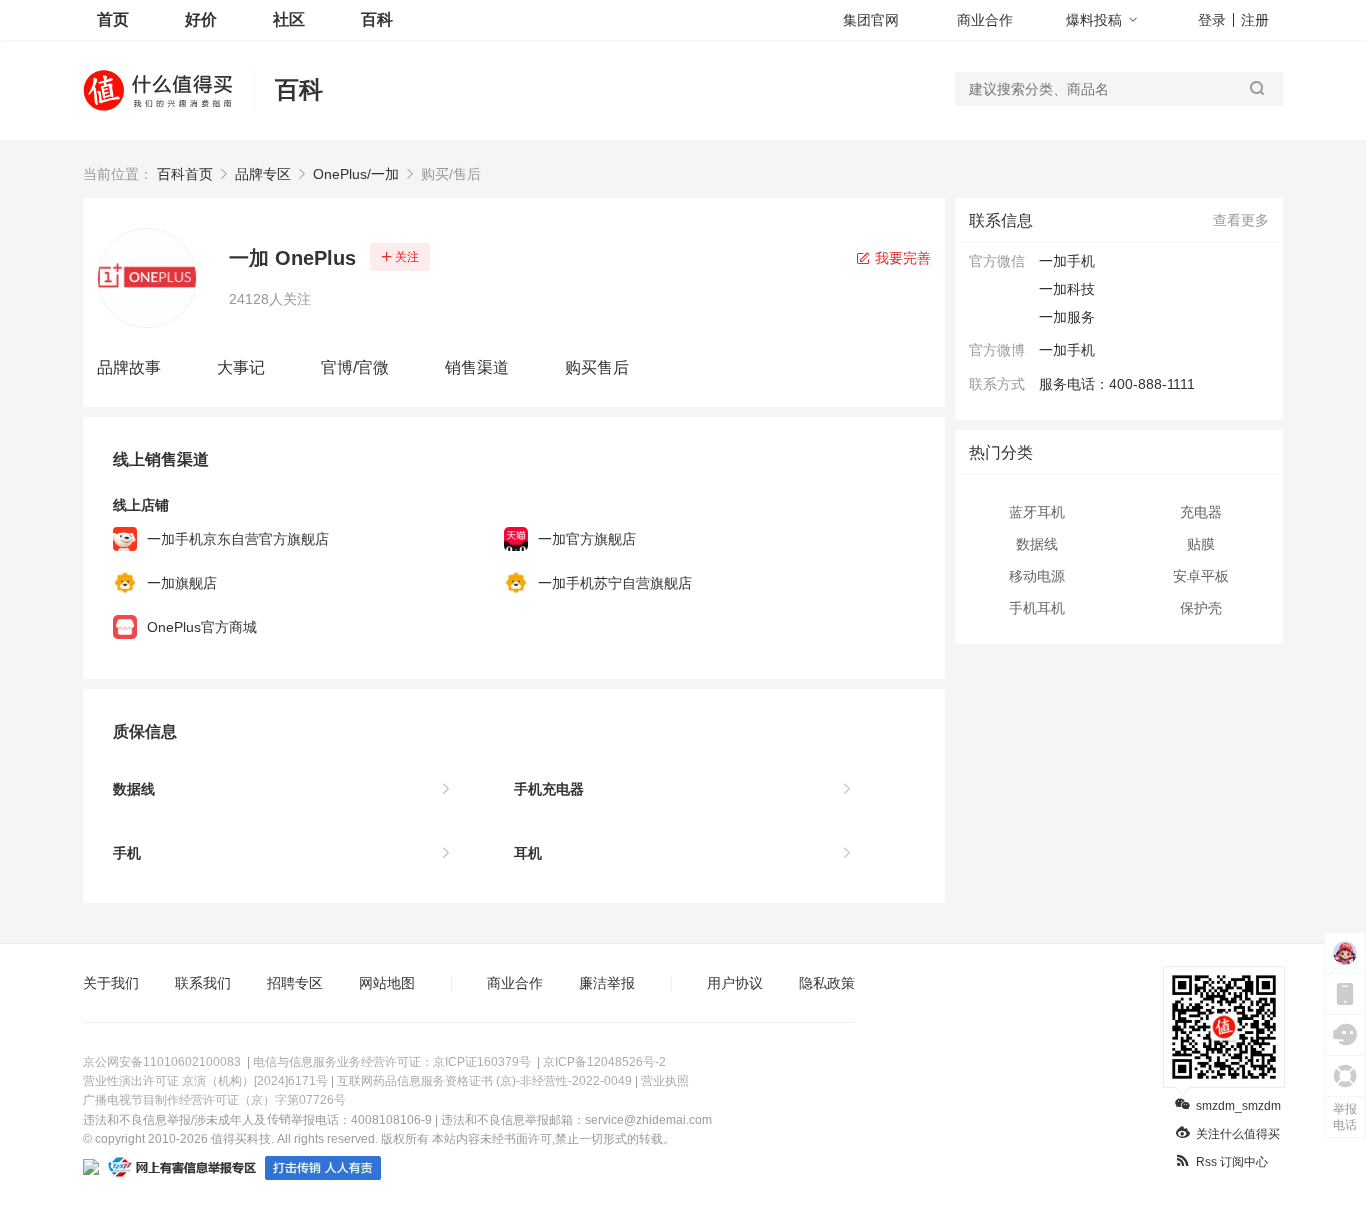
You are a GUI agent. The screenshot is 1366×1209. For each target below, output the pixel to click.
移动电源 (1037, 576)
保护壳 (1201, 608)
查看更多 (1241, 220)
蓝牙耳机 (1037, 512)
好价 (201, 19)
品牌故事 (129, 367)
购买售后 (597, 367)
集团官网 (871, 20)
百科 (377, 19)
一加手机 (1067, 350)
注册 (1255, 20)
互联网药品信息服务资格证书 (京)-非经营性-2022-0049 (484, 1081)
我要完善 (901, 258)
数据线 (1037, 544)
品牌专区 (263, 174)
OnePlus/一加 (356, 174)
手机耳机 (1037, 608)
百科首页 (185, 174)
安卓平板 (1201, 576)
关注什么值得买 (1238, 1134)
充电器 (1201, 512)
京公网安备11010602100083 (162, 1062)
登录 (1212, 20)
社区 (289, 19)
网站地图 (387, 983)
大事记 (241, 367)
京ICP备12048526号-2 (604, 1062)
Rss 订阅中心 (1232, 1162)
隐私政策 (827, 983)
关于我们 (111, 983)
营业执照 (665, 1081)
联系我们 (203, 983)
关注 (407, 257)
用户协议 (735, 983)
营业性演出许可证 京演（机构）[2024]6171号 (205, 1081)
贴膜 (1201, 544)
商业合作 (985, 20)
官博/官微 (355, 367)
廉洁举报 (607, 983)
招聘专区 (295, 983)
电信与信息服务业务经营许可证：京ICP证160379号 (392, 1062)
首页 (113, 19)
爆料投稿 (1094, 20)
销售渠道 (477, 367)
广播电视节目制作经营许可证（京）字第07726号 (214, 1100)
